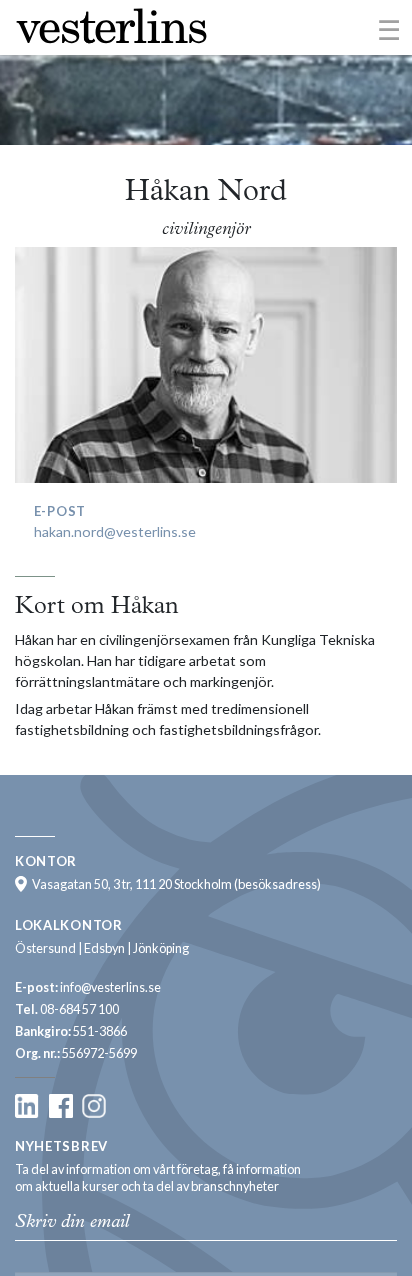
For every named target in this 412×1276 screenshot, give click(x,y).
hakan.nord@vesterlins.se (115, 531)
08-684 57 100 (79, 1009)
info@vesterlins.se (110, 987)
